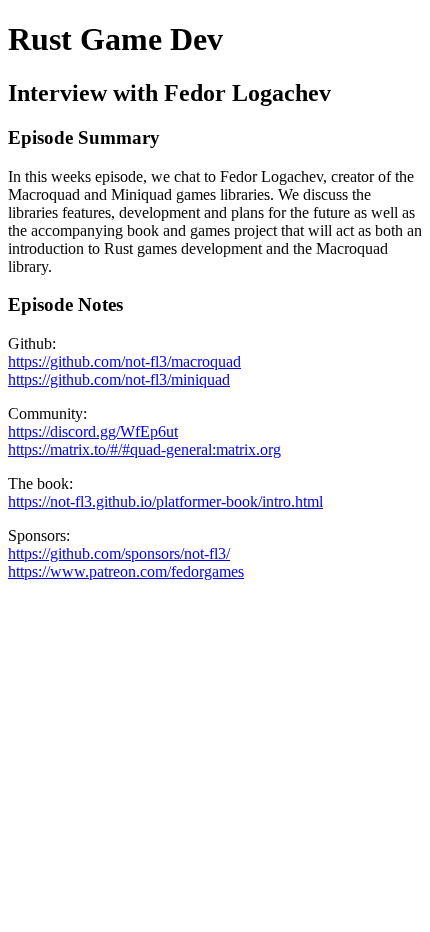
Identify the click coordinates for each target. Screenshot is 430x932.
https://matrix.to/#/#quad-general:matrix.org (144, 449)
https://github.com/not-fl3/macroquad (124, 361)
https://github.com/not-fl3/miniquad (119, 379)
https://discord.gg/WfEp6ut (93, 431)
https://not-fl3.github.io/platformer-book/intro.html (165, 501)
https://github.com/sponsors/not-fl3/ (119, 553)
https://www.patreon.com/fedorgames (126, 571)
